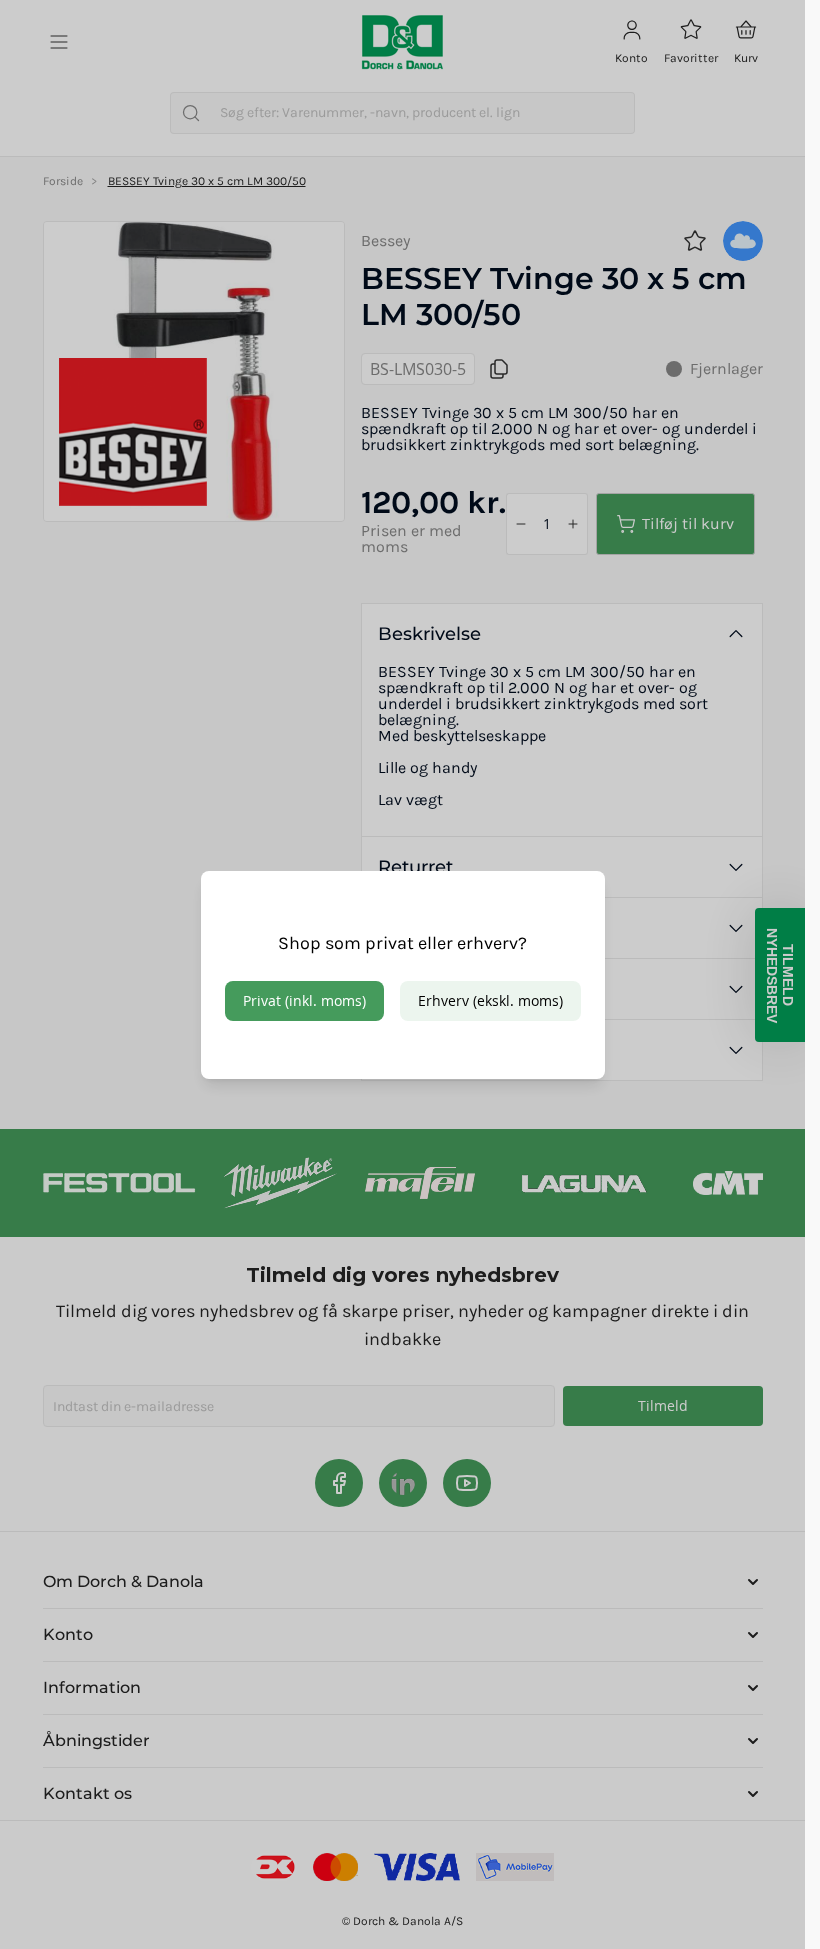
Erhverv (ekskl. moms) (490, 1000)
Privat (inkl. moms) (304, 1000)
